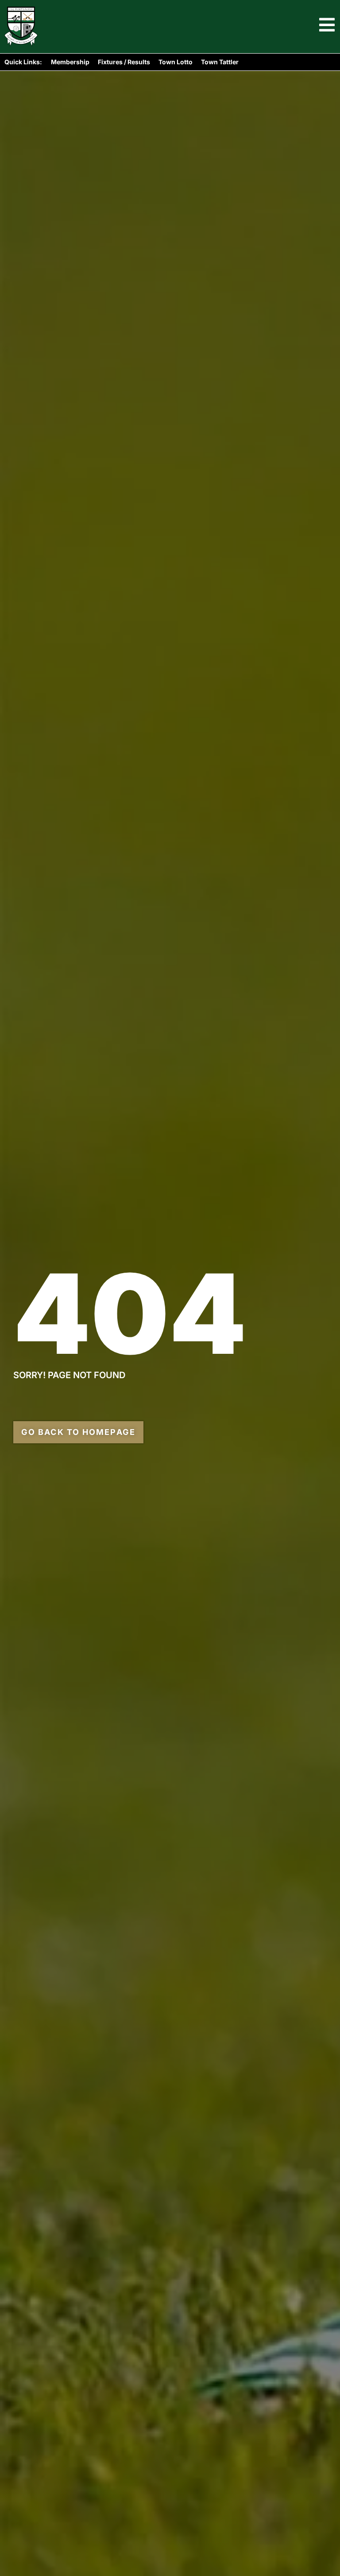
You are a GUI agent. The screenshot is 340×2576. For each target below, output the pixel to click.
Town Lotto (176, 62)
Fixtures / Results (124, 62)
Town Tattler (220, 62)
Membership (70, 62)
